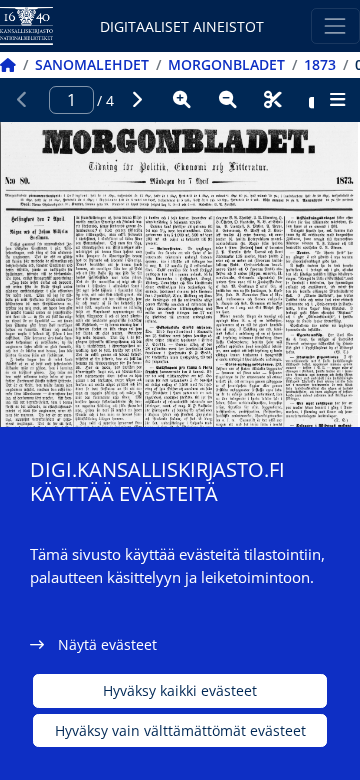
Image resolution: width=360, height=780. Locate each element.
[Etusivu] (8, 64)
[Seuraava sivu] (137, 100)
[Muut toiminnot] (337, 100)
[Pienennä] (228, 100)
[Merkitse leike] (273, 100)
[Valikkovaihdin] (335, 25)
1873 (320, 64)
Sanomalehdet (92, 64)
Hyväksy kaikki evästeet (180, 690)
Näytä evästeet (107, 644)
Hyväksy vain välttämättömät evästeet (180, 730)
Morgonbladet (226, 64)
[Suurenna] (182, 100)
